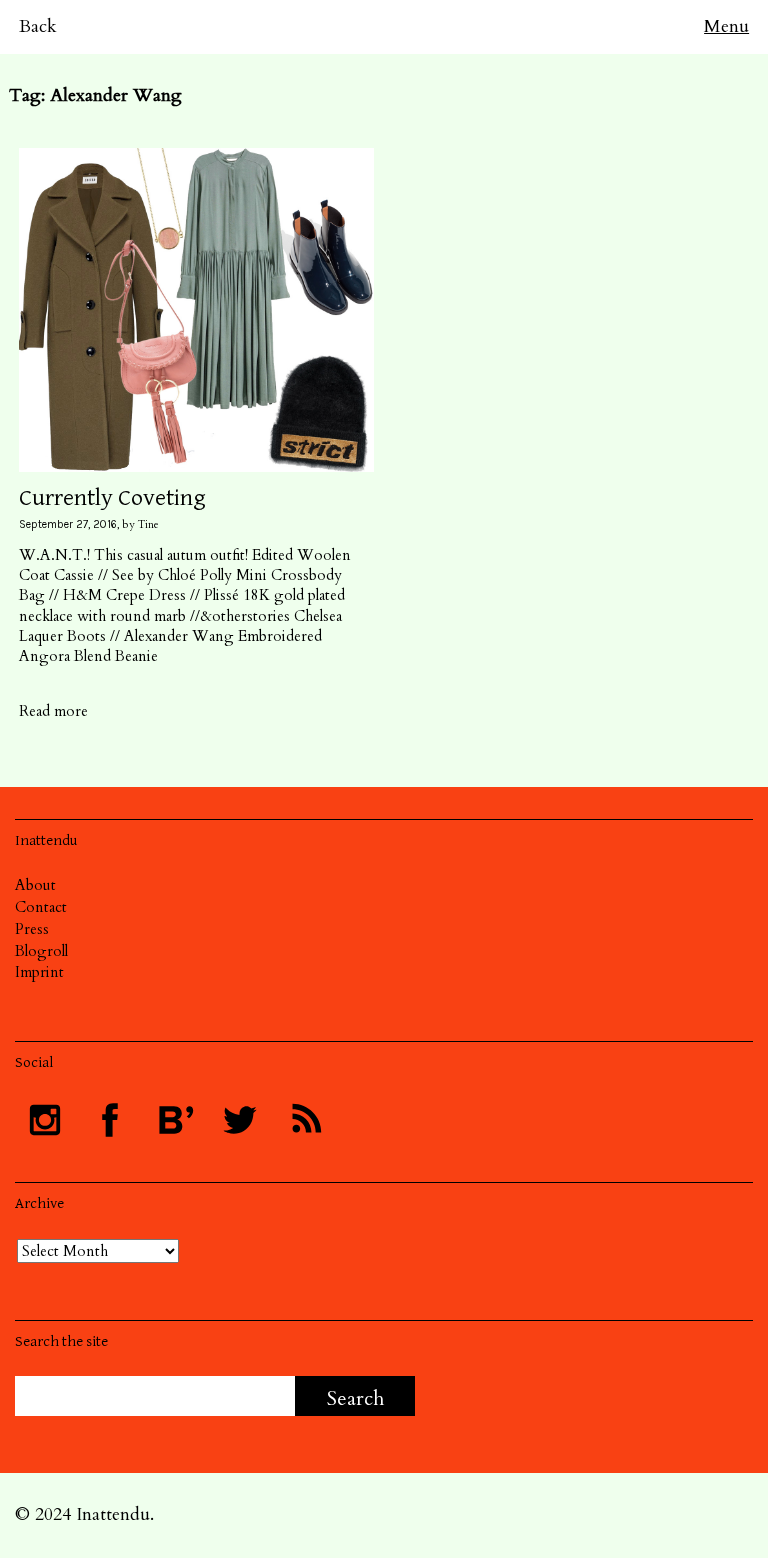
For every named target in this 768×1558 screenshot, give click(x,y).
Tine (148, 524)
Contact (41, 907)
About (35, 885)
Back (38, 26)
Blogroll (41, 951)
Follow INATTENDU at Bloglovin (175, 1120)
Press (32, 929)
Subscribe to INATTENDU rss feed (305, 1120)
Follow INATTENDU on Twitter (240, 1120)
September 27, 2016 (68, 524)
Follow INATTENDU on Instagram (45, 1120)
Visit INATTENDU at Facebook (110, 1120)
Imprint (39, 972)
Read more (53, 711)
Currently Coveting (112, 498)
